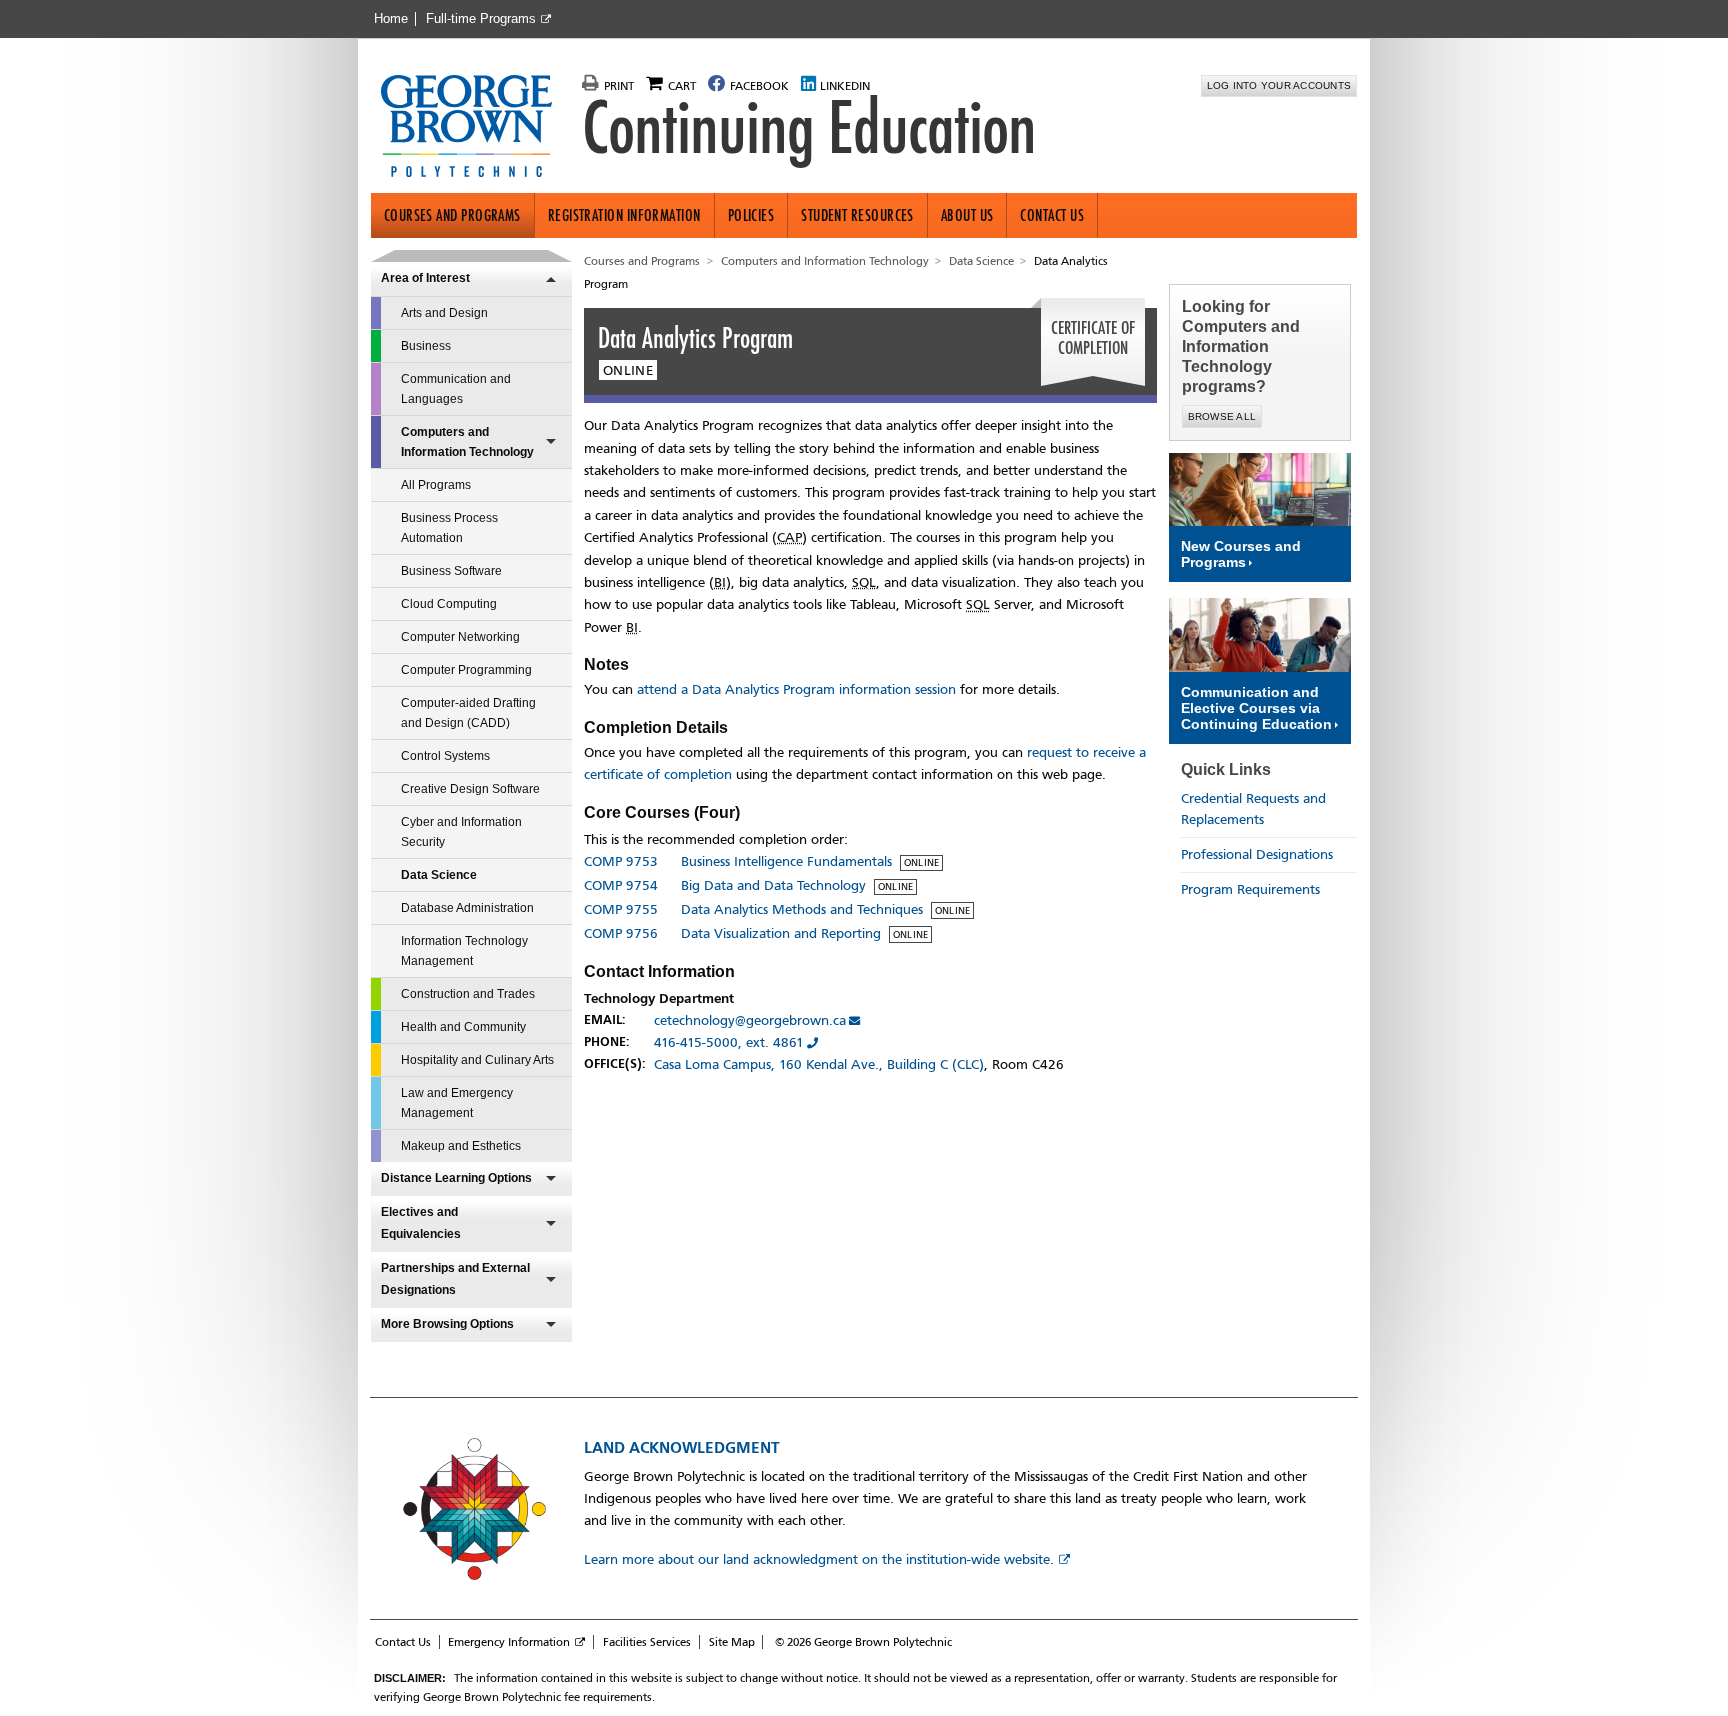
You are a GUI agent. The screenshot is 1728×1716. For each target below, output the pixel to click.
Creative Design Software (470, 789)
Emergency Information (509, 1642)
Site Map (732, 1642)
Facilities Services (647, 1642)
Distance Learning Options (456, 1178)
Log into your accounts (1279, 85)
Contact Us (1052, 215)
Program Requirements (1250, 889)
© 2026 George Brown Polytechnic (863, 1642)
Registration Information (624, 215)
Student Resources (857, 215)
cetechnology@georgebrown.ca (750, 1020)
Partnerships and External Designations (455, 1279)
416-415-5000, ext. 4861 (729, 1042)
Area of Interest (425, 278)
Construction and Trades (468, 994)
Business (426, 346)
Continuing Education (809, 128)
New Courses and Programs (1241, 554)
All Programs (436, 485)
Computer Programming (466, 670)
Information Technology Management (464, 951)
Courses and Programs (452, 215)
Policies (751, 215)
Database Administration (467, 908)
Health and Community (463, 1027)
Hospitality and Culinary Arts (477, 1060)
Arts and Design (444, 313)
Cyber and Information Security (461, 832)
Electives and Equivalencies (421, 1223)
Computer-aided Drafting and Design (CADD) (468, 713)
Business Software (451, 571)
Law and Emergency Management (457, 1103)
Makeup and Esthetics (461, 1146)
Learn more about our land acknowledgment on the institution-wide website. (819, 1559)
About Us (967, 215)
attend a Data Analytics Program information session (796, 689)
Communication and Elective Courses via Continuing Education (1256, 708)
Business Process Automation (449, 528)
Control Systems (445, 756)
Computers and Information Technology (467, 442)
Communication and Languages (456, 389)
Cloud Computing (449, 604)
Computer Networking (460, 637)
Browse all (1222, 416)
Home (391, 19)
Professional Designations (1257, 854)
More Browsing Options (447, 1324)
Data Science (439, 875)
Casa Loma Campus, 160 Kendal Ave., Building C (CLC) (819, 1064)
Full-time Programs (481, 19)
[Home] (474, 128)
